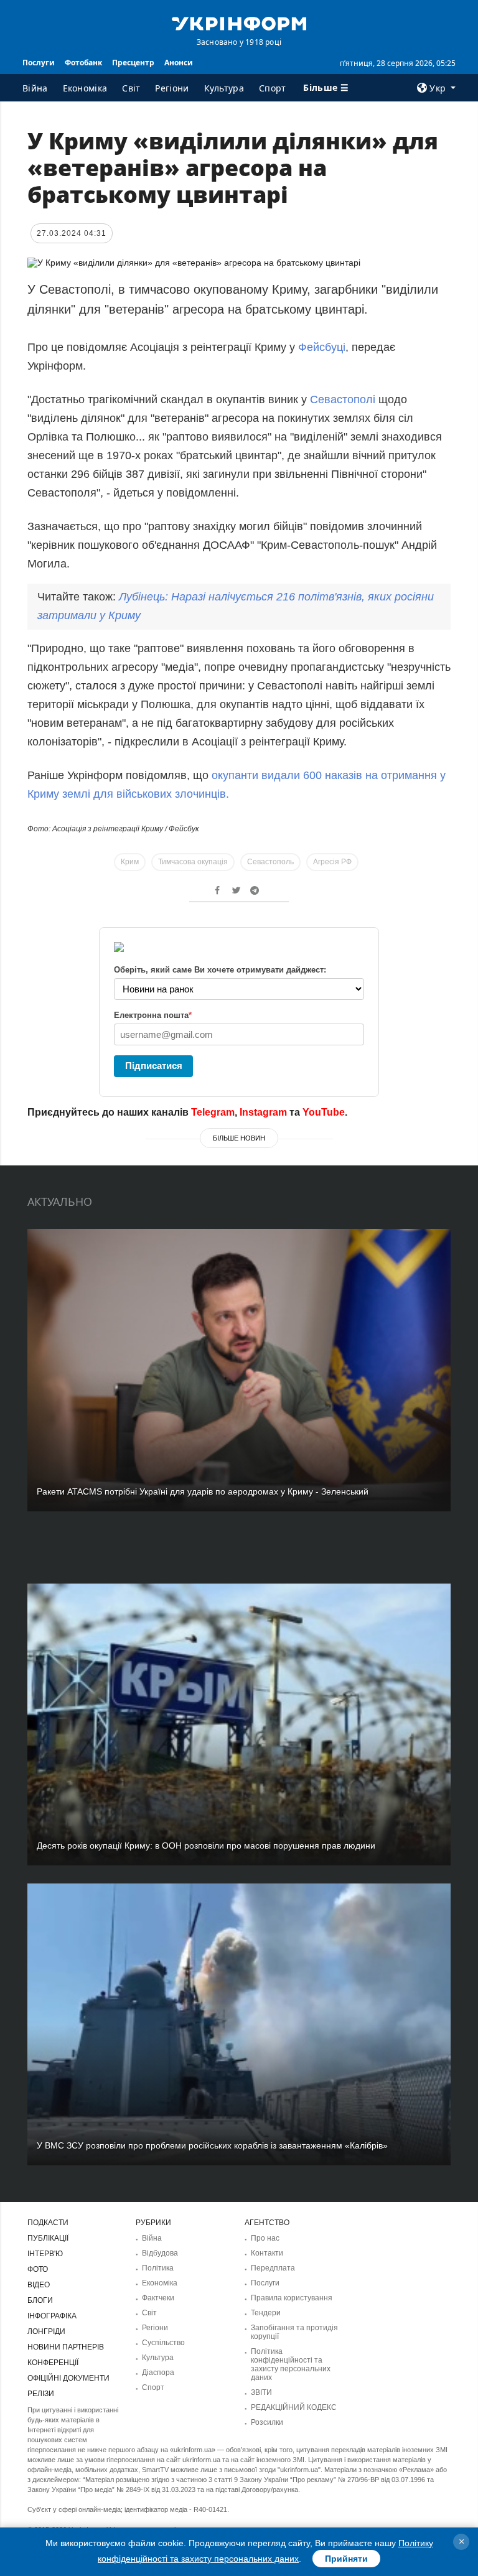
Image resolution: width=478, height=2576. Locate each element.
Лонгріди (46, 2331)
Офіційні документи (68, 2378)
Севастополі (343, 399)
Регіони (172, 88)
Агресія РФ (332, 862)
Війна (35, 88)
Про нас (265, 2238)
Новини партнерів (66, 2347)
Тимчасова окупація (193, 862)
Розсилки (267, 2422)
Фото (38, 2269)
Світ (131, 88)
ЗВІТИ (261, 2392)
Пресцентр (133, 63)
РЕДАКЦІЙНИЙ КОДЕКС (294, 2407)
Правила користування (292, 2298)
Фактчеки (158, 2298)
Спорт (273, 88)
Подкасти (48, 2223)
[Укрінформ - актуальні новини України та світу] (239, 22)
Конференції (53, 2363)
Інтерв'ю (45, 2254)
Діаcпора (158, 2373)
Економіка (85, 88)
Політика (158, 2268)
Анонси (179, 63)
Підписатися (154, 1066)
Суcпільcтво (163, 2343)
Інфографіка (52, 2316)
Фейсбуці (322, 347)
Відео (39, 2285)
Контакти (267, 2253)
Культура (224, 88)
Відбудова (160, 2253)
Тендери (266, 2313)
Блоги (40, 2300)
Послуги (39, 63)
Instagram (263, 1112)
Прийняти (346, 2559)
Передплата (273, 2268)
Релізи (41, 2394)
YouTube (324, 1112)
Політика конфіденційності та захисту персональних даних (291, 2364)
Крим (130, 862)
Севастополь (270, 862)
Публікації (48, 2238)
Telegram (213, 1112)
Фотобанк (83, 63)
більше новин (239, 1138)
